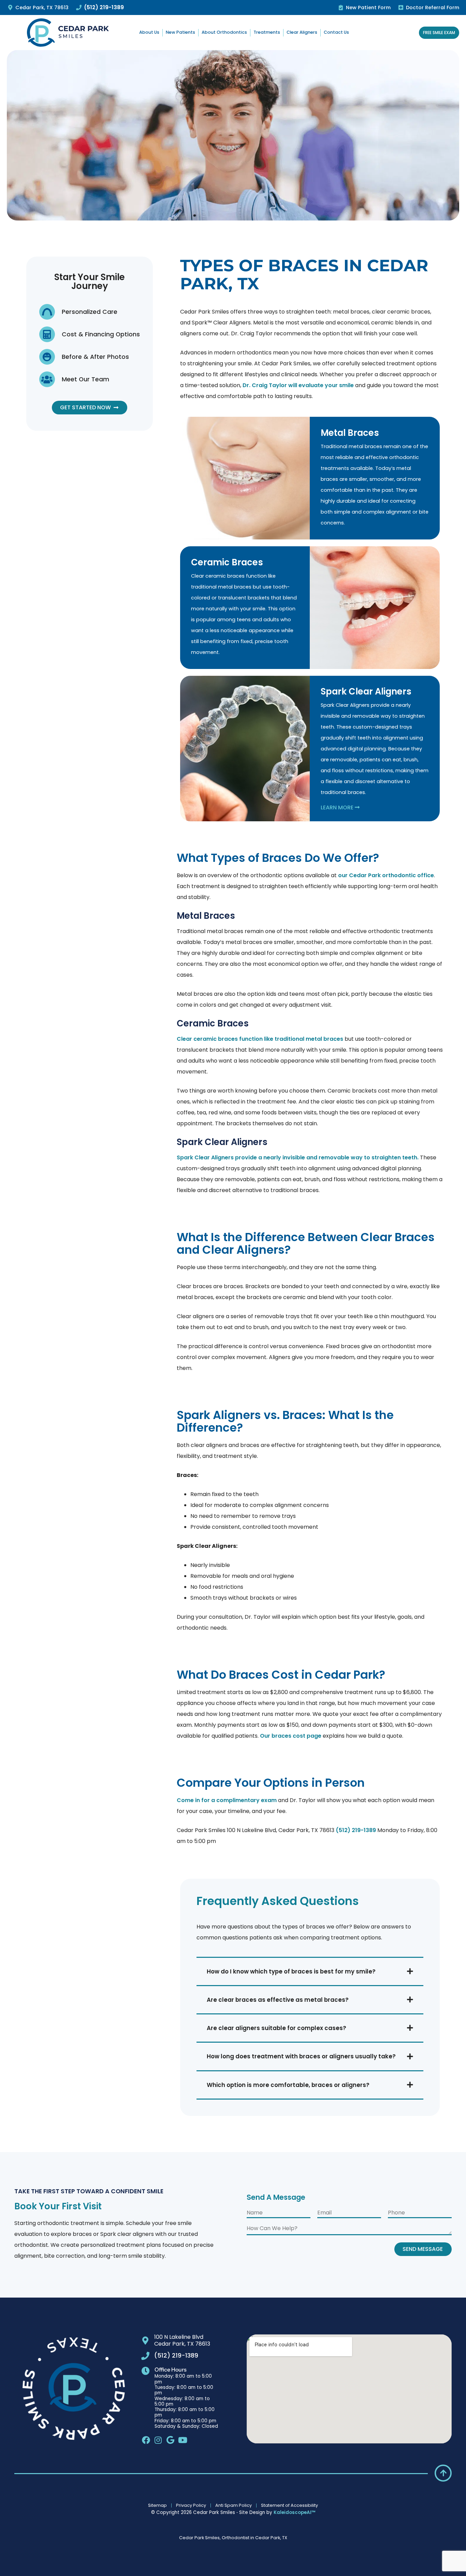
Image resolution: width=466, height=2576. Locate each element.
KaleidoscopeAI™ (294, 2513)
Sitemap (157, 2505)
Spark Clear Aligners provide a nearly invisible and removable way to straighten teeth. (298, 1157)
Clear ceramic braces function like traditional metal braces (260, 1039)
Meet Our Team (85, 379)
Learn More (338, 807)
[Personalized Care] (47, 312)
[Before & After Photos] (47, 357)
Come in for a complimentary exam (227, 1800)
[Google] (171, 2440)
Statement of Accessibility (289, 2505)
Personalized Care (90, 312)
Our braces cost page (291, 1736)
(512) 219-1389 (356, 1830)
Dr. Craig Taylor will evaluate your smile (298, 385)
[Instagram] (158, 2440)
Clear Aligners (302, 32)
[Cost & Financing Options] (47, 334)
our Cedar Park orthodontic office (386, 875)
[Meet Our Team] (47, 379)
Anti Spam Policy (234, 2505)
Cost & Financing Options (101, 334)
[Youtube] (183, 2440)
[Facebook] (146, 2440)
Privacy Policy (191, 2505)
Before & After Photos (95, 357)
